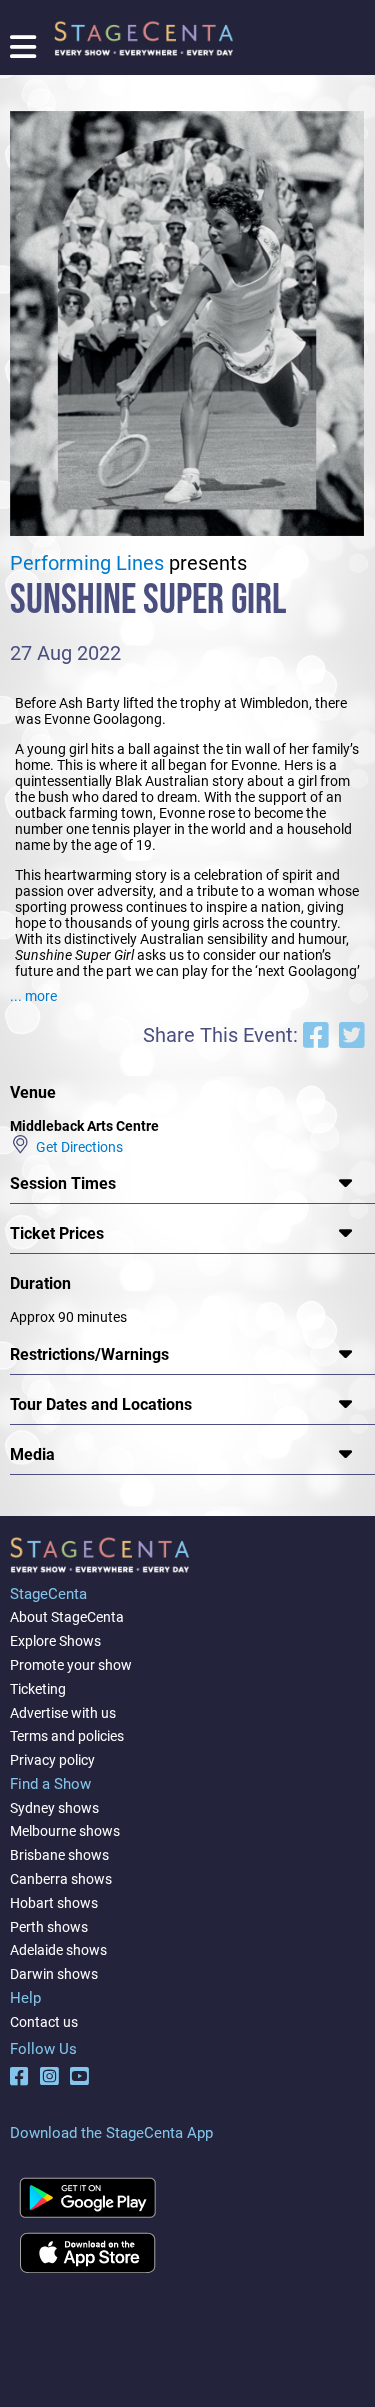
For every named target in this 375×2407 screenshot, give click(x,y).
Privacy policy (52, 1760)
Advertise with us (63, 1713)
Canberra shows (61, 1879)
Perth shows (49, 1927)
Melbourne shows (65, 1831)
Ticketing (38, 1689)
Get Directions (76, 1146)
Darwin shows (54, 1974)
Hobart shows (54, 1903)
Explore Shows (55, 1641)
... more (33, 996)
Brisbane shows (59, 1855)
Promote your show (71, 1665)
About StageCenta (67, 1617)
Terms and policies (67, 1736)
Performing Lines (87, 563)
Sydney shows (54, 1808)
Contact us (44, 2022)
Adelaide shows (58, 1950)
